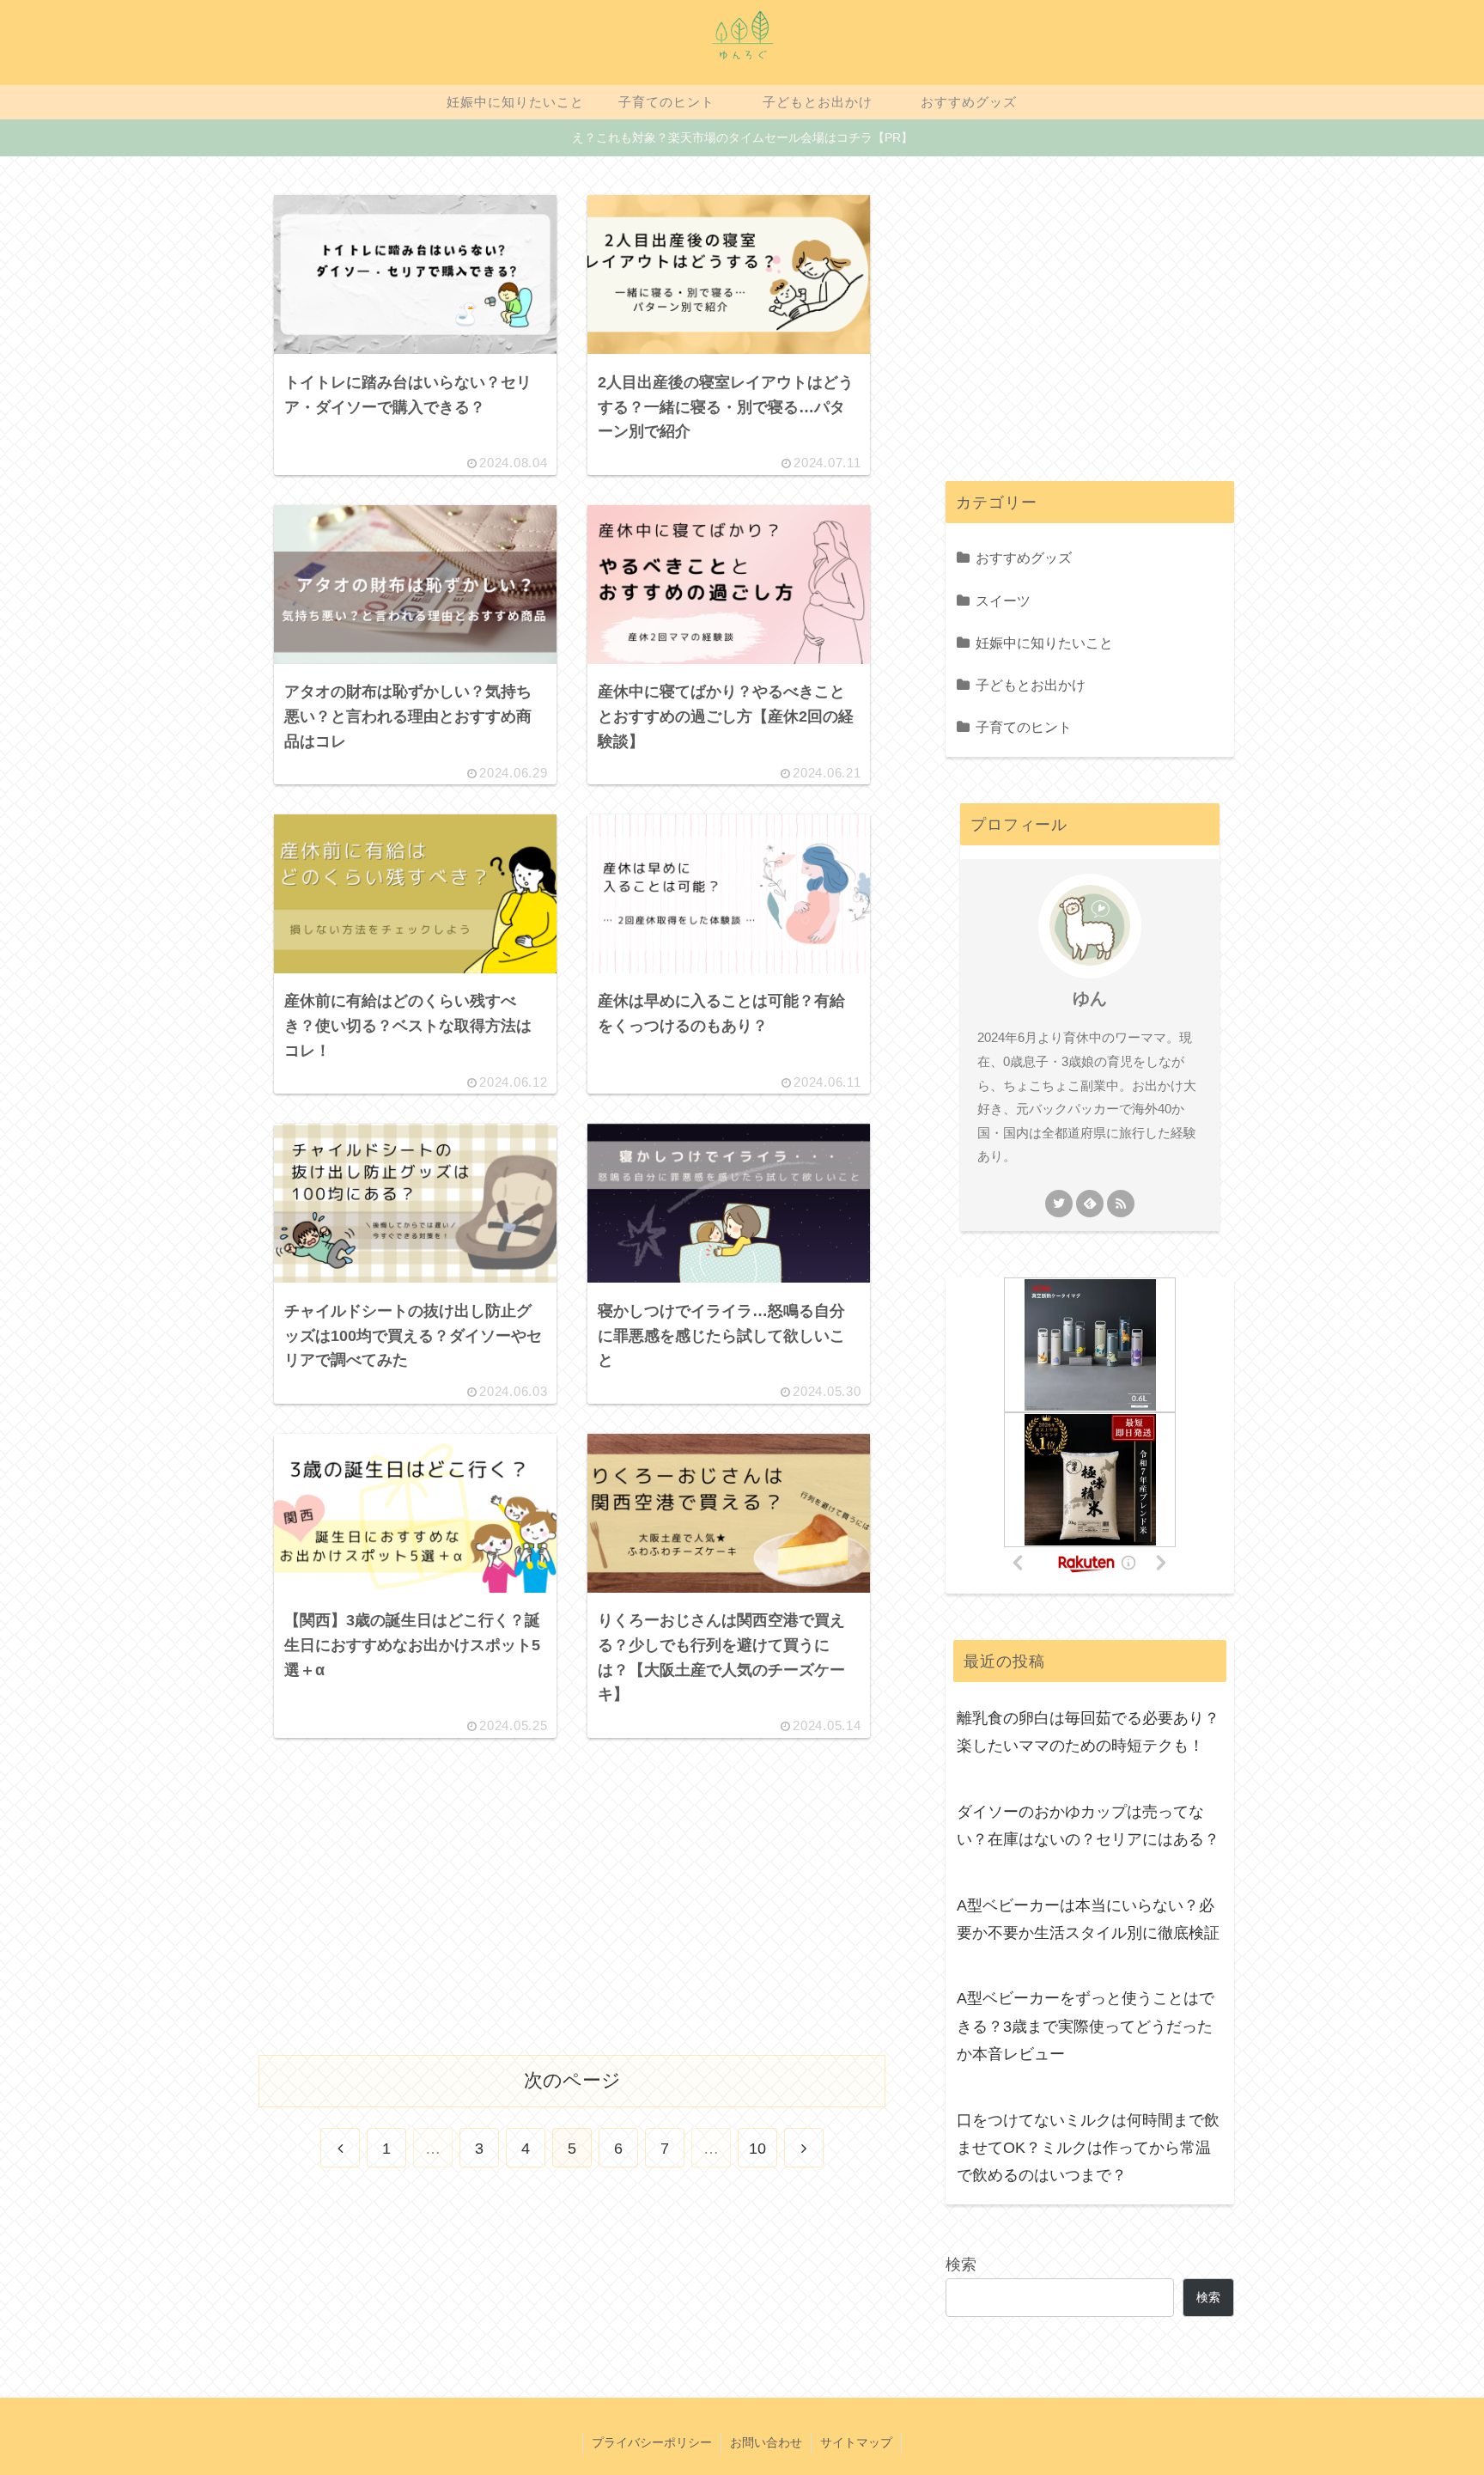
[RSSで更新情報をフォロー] (1121, 1204)
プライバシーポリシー (652, 2442)
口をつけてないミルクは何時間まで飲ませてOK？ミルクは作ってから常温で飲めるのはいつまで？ (1088, 2148)
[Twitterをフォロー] (1059, 1204)
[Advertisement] (572, 1888)
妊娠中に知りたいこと (1044, 643)
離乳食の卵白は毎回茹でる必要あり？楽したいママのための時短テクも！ (1088, 1732)
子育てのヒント (1024, 727)
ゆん (1090, 998)
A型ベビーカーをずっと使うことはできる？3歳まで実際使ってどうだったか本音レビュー (1086, 2026)
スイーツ (1003, 600)
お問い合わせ (766, 2442)
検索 (961, 2265)
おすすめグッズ (1024, 558)
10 (757, 2149)
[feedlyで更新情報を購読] (1090, 1204)
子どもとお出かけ (1031, 685)
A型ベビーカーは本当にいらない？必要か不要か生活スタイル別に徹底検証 (1088, 1919)
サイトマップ (856, 2442)
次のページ (572, 2080)
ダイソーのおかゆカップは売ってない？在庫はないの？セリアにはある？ (1088, 1826)
